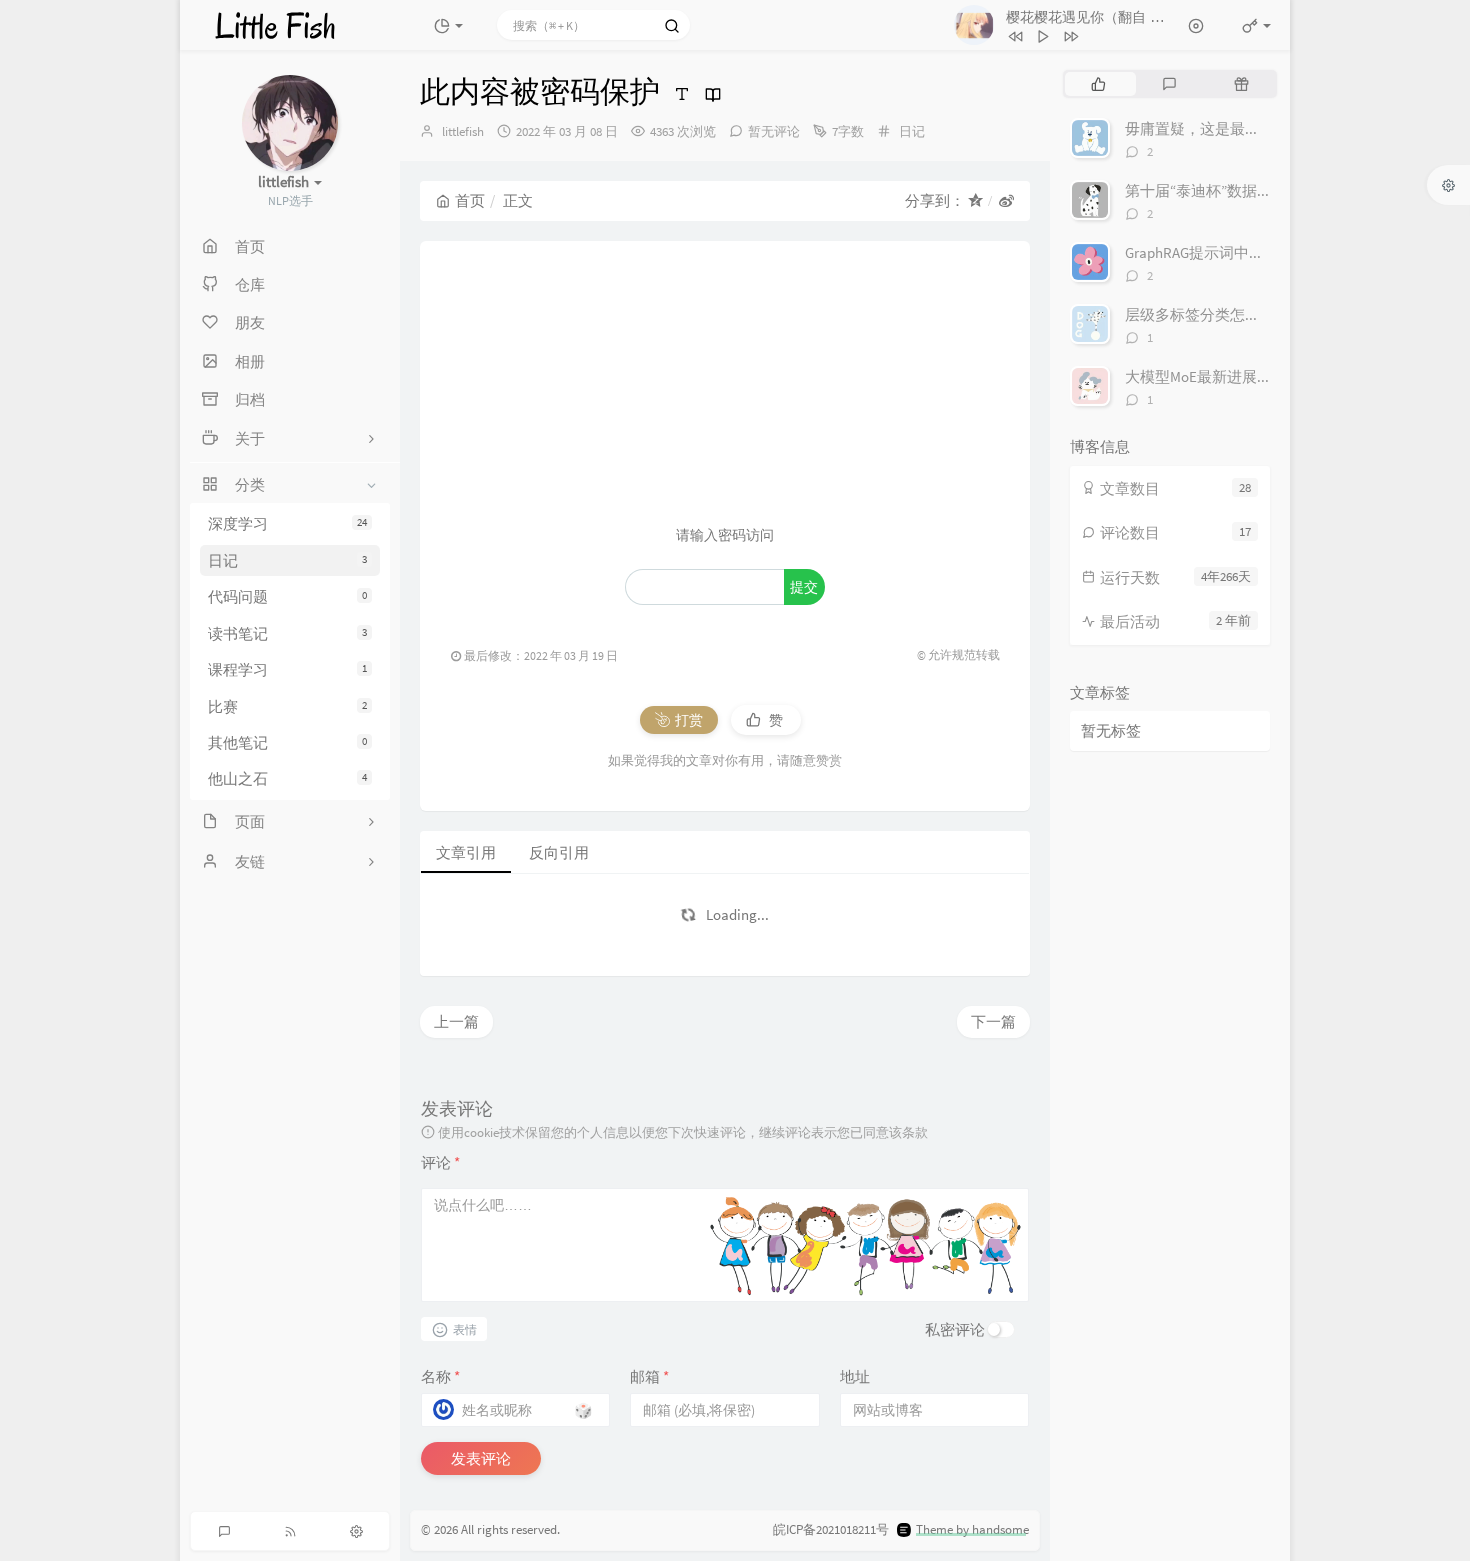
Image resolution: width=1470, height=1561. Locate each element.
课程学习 (287, 669)
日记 (287, 560)
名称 (440, 1376)
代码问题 (287, 596)
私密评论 (955, 1329)
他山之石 (287, 778)
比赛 (287, 706)
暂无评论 (774, 131)
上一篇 (456, 1021)
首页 (470, 200)
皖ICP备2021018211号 (831, 1529)
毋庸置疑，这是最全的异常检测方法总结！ (1267, 128)
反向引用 (559, 852)
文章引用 (466, 852)
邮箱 (649, 1376)
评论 (440, 1162)
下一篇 (993, 1021)
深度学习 (287, 524)
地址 (855, 1376)
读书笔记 (287, 633)
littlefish (463, 131)
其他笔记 (287, 742)
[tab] (1098, 84)
